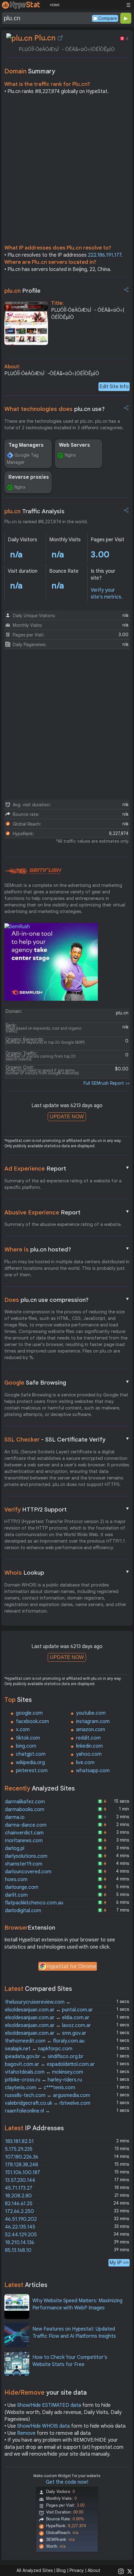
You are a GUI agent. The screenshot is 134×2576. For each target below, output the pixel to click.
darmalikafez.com (25, 1802)
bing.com (26, 1746)
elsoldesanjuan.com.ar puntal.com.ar (49, 2010)
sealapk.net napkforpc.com (39, 2049)
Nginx (70, 455)
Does (67, 1300)
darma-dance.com (26, 1825)
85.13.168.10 (18, 2250)
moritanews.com (24, 1841)
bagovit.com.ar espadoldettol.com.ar (50, 2064)
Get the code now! (67, 2482)
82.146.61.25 (19, 2204)
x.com (23, 1730)
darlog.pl (15, 1848)
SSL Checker (67, 1439)
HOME (55, 5)
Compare (108, 18)
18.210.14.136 (20, 2243)
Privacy (77, 2570)
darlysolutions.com (26, 1856)
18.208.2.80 (18, 2196)
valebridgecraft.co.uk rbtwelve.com (48, 2103)
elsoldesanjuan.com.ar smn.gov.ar (46, 2033)
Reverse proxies (29, 477)
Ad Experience (67, 1168)
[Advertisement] (67, 171)
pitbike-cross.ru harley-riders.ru (43, 2080)
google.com (29, 1713)
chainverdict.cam (24, 1833)
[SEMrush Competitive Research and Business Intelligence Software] (33, 871)
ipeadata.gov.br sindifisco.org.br (44, 2057)
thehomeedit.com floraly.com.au (45, 2041)
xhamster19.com (24, 1864)
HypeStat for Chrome (72, 1967)
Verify (67, 1509)
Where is (67, 1249)
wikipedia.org (30, 1763)
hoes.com (16, 1880)
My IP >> (119, 2263)
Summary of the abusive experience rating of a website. (63, 1224)
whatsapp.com (93, 1771)
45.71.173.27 (19, 2188)
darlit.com (16, 1895)
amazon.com (91, 1730)
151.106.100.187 (23, 2173)
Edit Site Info (114, 387)
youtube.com (91, 1713)
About (94, 2570)
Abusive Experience (67, 1212)
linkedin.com (89, 1746)
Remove (26, 2433)
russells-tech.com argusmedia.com (48, 2095)
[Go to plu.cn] (60, 38)
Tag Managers (26, 445)
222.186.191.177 (105, 255)
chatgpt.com (31, 1754)
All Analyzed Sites (35, 2570)
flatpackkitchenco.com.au (34, 1903)
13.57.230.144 (20, 2180)
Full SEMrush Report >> (107, 1083)
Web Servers (74, 445)
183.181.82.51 (19, 2141)
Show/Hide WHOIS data (43, 2426)
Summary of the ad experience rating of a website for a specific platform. (63, 1184)
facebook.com (32, 1721)
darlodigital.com (23, 1911)
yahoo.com (89, 1754)
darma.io (15, 1817)
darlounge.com (22, 1887)
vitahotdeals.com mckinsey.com (44, 2072)
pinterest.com (32, 1771)
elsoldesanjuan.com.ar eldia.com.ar (47, 2018)
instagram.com (93, 1721)
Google (67, 1382)
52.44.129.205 (21, 2235)
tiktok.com (28, 1738)
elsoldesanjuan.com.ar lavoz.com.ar (48, 2025)
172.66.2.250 (19, 2211)
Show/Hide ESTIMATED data (49, 2405)
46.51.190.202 (21, 2219)
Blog (61, 2570)
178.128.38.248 (22, 2165)
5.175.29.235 (19, 2149)
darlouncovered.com (28, 1872)
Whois (67, 1572)
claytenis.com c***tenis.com (40, 2088)
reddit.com (88, 1738)
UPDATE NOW (67, 1117)
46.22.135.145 (20, 2227)
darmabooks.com (25, 1810)
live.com (85, 1763)
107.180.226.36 (22, 2157)
